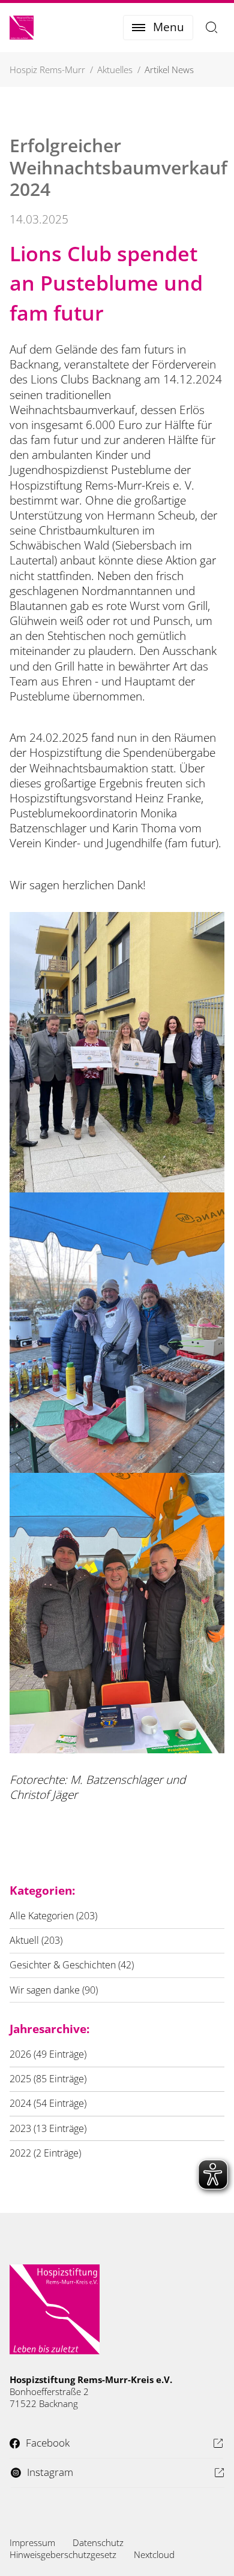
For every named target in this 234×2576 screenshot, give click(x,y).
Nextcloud (154, 2554)
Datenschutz (98, 2542)
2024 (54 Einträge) (48, 2103)
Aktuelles (115, 70)
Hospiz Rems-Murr (47, 70)
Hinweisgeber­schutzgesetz (63, 2554)
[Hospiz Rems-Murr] (22, 28)
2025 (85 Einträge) (48, 2079)
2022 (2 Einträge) (45, 2153)
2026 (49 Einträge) (48, 2054)
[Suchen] (211, 28)
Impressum (32, 2542)
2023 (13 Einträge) (48, 2128)
